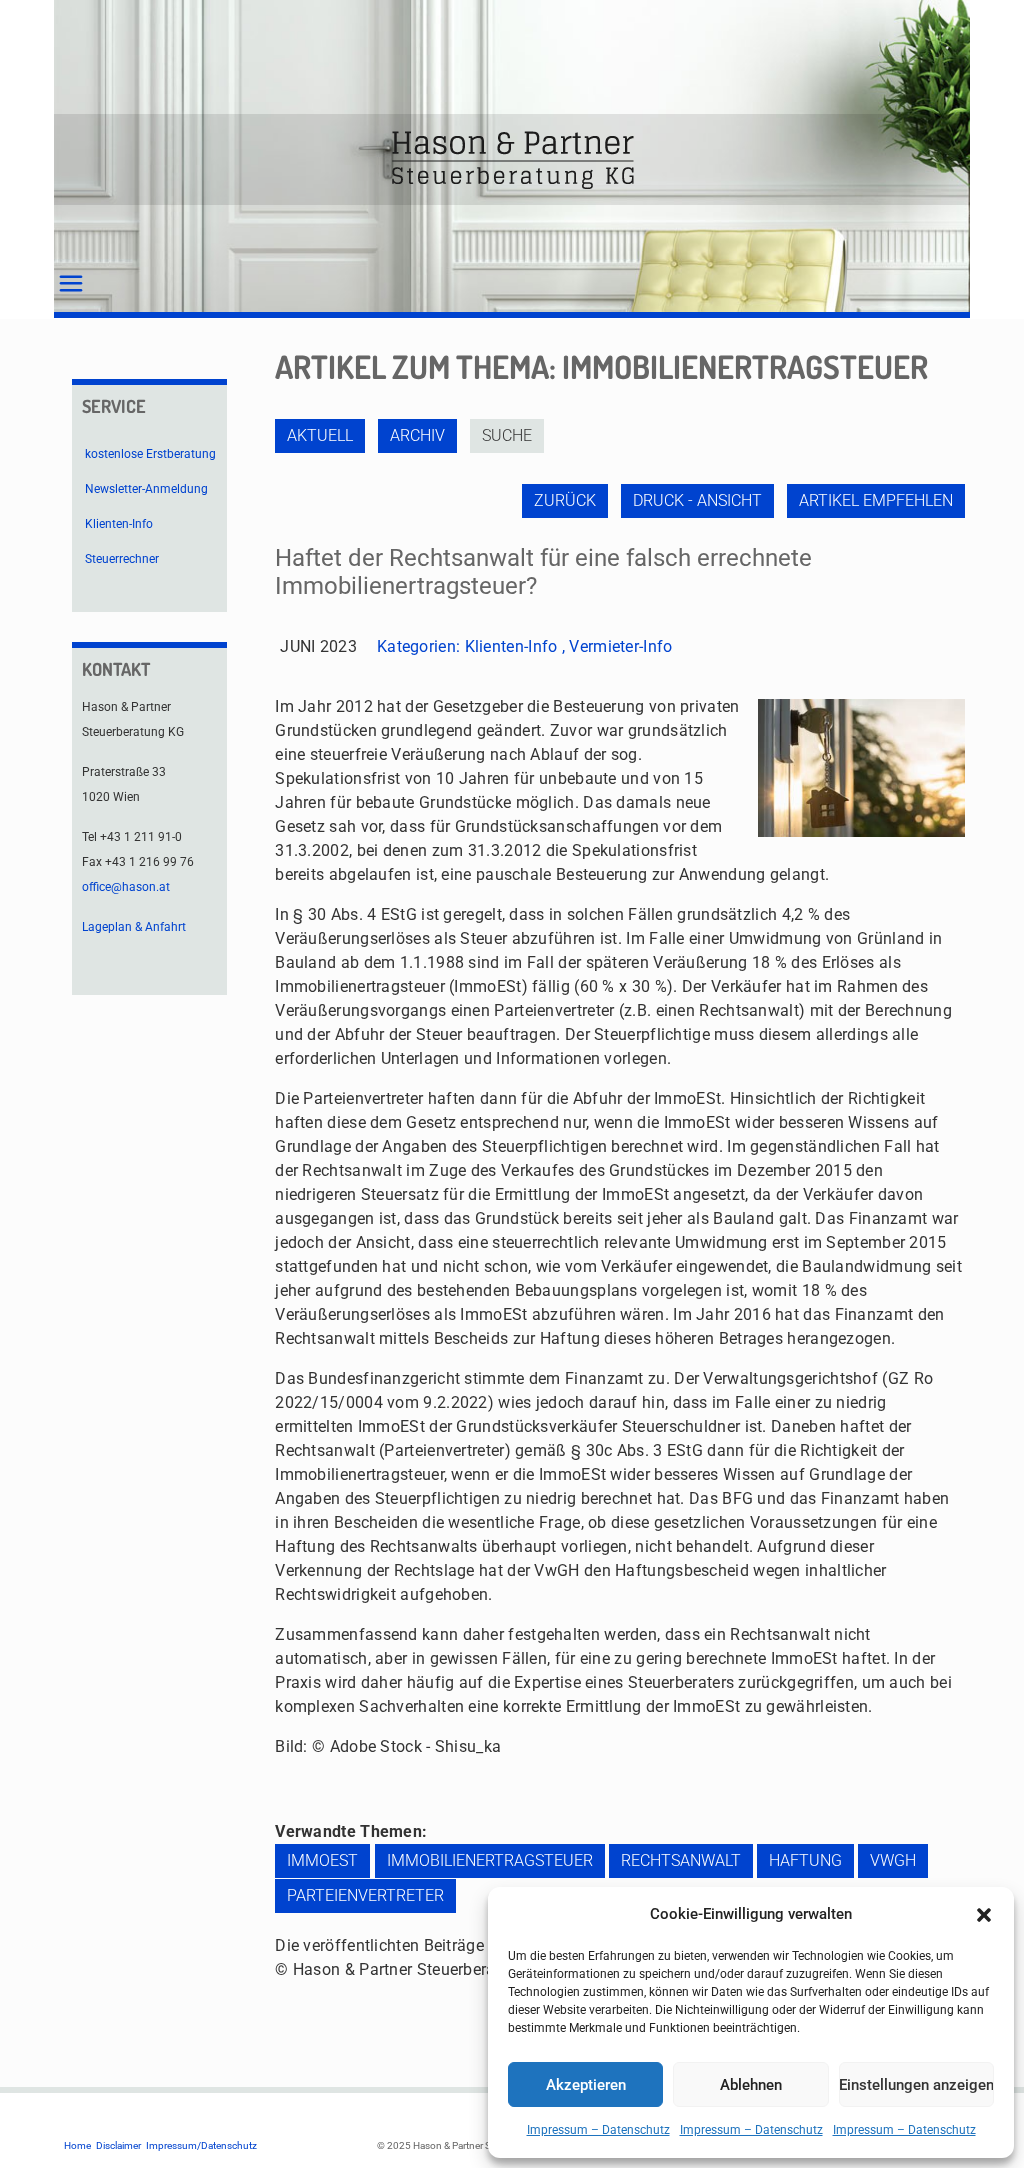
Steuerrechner (122, 559)
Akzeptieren (586, 2085)
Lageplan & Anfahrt (134, 927)
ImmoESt (322, 1860)
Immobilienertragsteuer (490, 1860)
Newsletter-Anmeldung (146, 489)
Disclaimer (118, 2145)
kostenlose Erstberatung (150, 454)
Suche (507, 435)
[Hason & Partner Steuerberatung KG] (512, 159)
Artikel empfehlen (876, 500)
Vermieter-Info (620, 646)
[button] (984, 1915)
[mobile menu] (71, 284)
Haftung (805, 1860)
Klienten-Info (511, 646)
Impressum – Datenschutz (598, 2130)
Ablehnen (751, 2085)
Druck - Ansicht (697, 500)
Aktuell (320, 435)
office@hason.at (126, 887)
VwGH (893, 1860)
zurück (565, 500)
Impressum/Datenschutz (201, 2145)
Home (77, 2145)
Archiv (417, 435)
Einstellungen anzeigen (916, 2085)
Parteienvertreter (365, 1895)
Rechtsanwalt (681, 1860)
